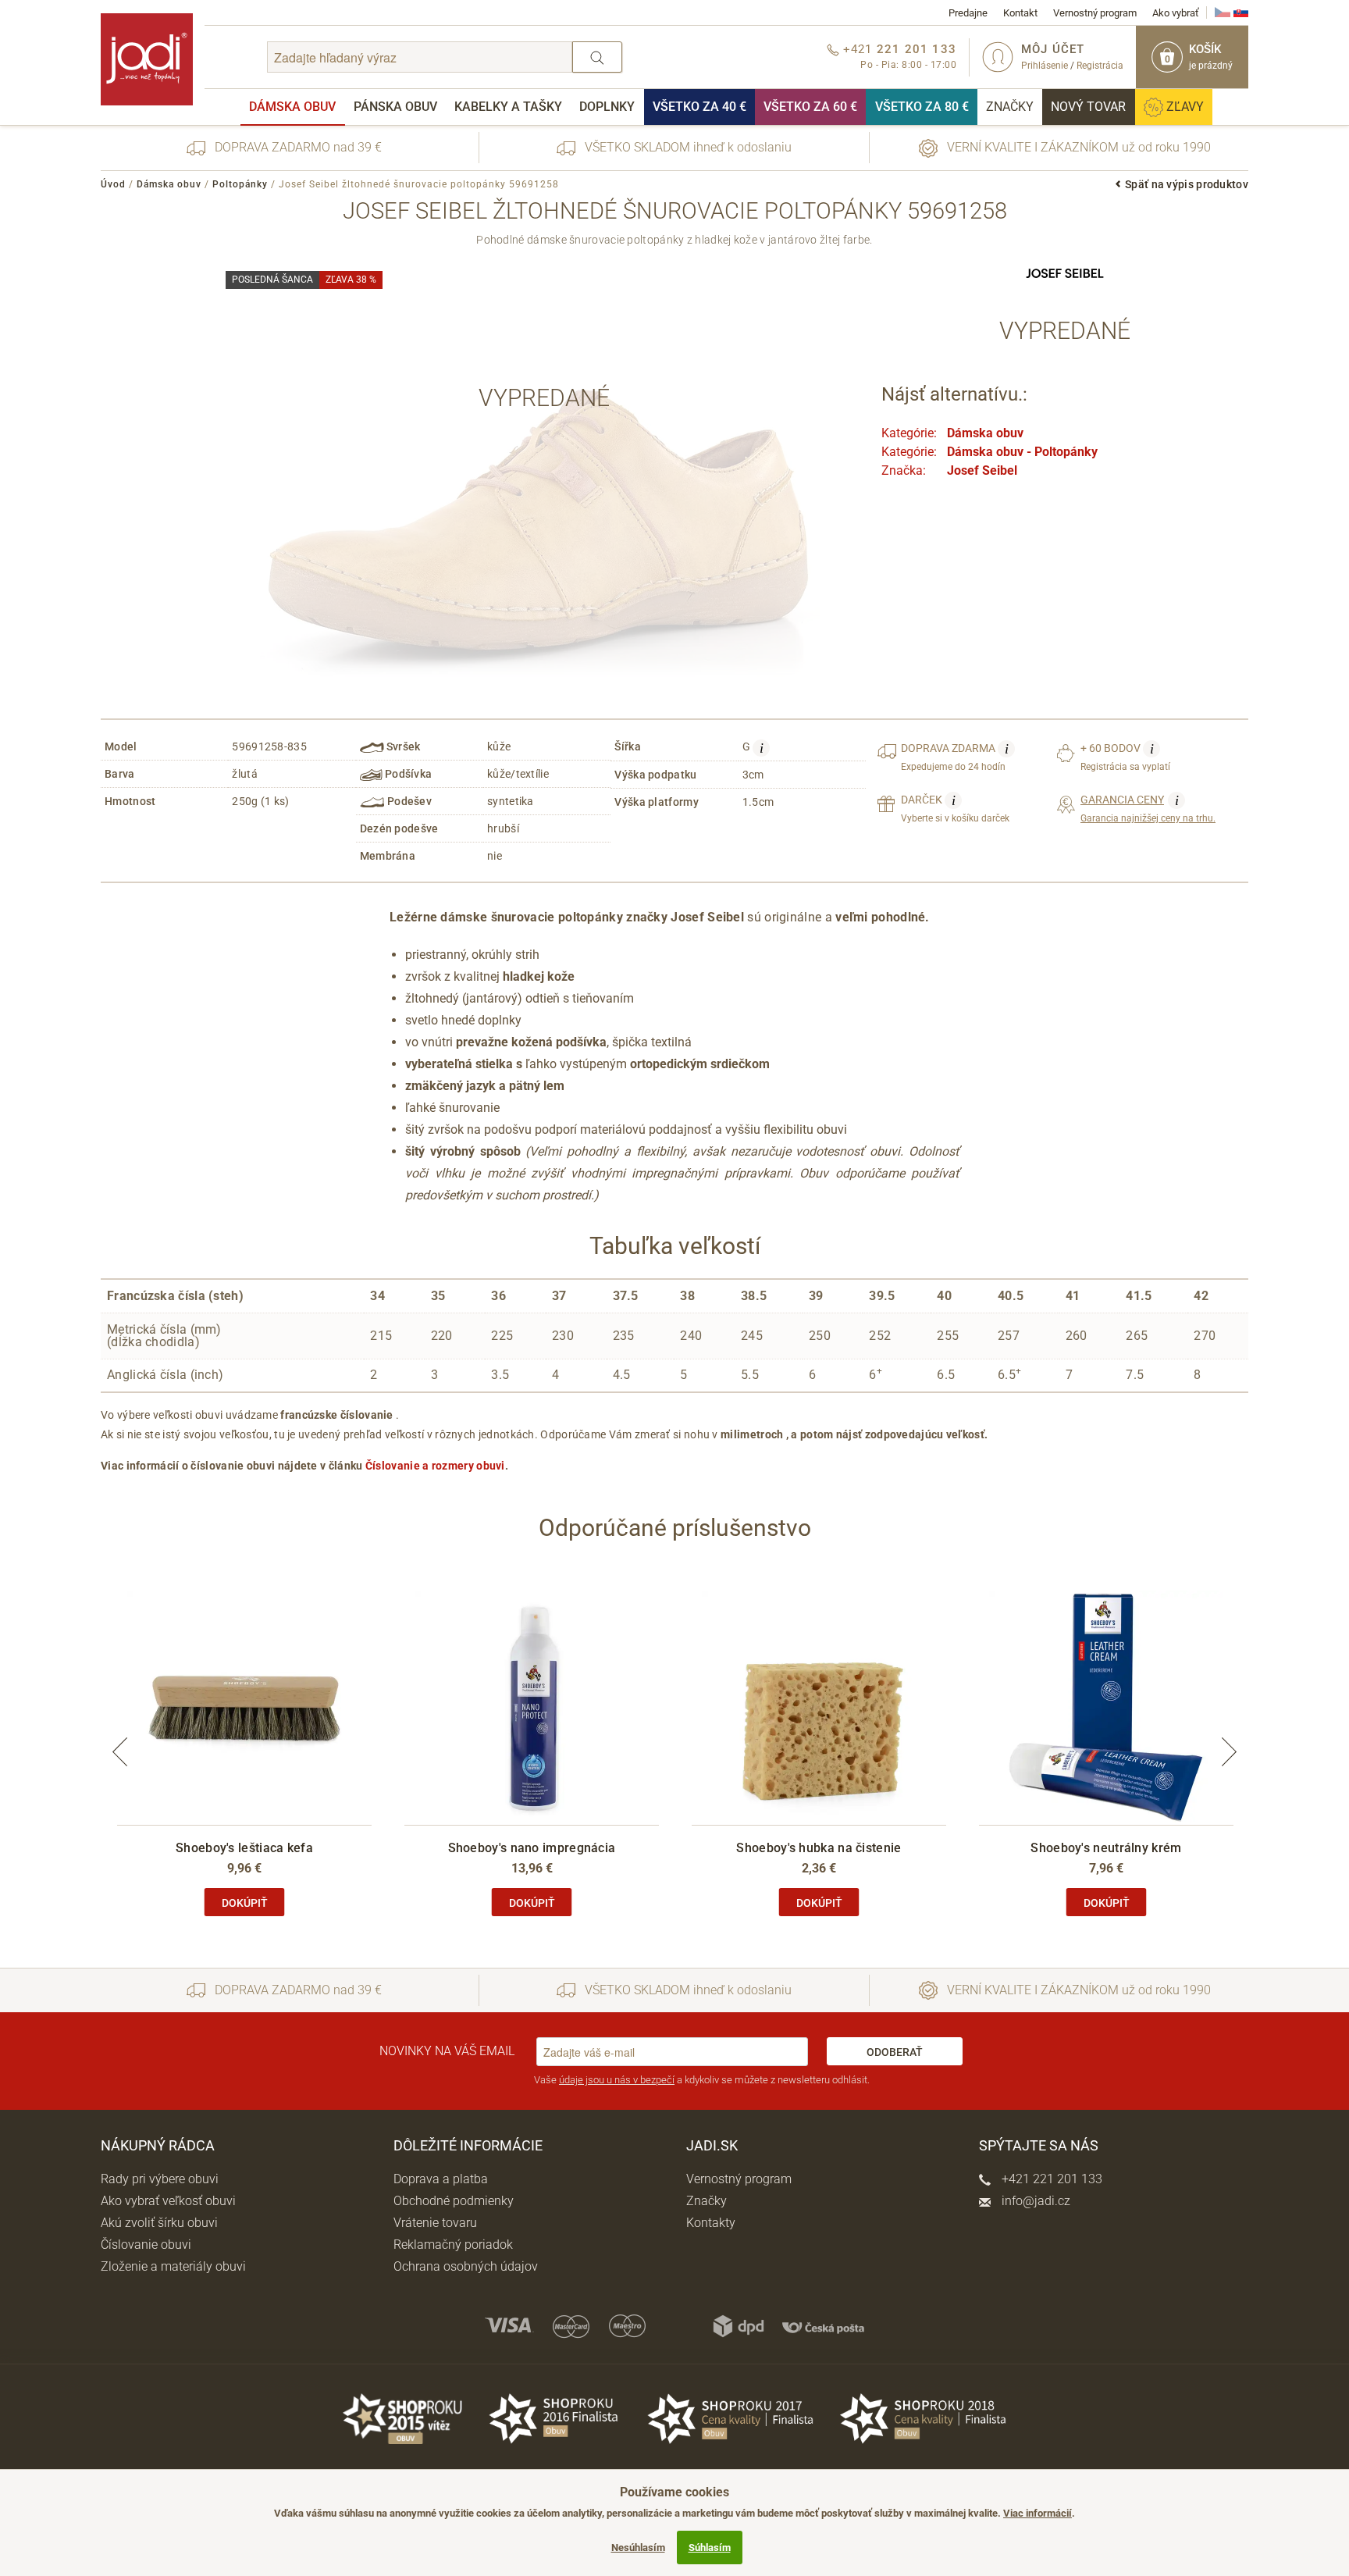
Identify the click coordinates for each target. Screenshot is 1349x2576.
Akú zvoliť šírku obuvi (159, 2223)
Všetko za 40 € (699, 107)
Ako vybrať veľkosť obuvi (168, 2201)
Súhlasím (710, 2547)
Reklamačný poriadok (453, 2245)
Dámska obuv (292, 107)
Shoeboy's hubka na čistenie (819, 1848)
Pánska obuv (395, 107)
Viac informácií (1038, 2513)
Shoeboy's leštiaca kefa (244, 1848)
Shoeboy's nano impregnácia (532, 1848)
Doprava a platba (441, 2179)
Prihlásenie (1045, 66)
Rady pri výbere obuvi (160, 2179)
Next (1229, 1752)
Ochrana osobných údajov (466, 2266)
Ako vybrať (1176, 13)
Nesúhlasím (638, 2547)
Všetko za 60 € (810, 107)
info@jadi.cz (1034, 2201)
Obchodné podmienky (454, 2201)
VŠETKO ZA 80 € (922, 107)
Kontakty (711, 2223)
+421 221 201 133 (1050, 2179)
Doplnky (607, 107)
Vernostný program (1095, 13)
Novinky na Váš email (447, 2051)
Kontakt (1020, 13)
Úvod (113, 184)
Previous (120, 1752)
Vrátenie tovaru (435, 2223)
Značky (1010, 107)
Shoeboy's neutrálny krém (1106, 1848)
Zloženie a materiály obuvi (173, 2266)
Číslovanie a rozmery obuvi (435, 1466)
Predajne (968, 13)
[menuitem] (292, 107)
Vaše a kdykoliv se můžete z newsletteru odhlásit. (702, 2080)
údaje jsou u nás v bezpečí (617, 2080)
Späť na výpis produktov (1187, 184)
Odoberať (895, 2052)
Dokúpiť (245, 1903)
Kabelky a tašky (508, 107)
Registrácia (1100, 66)
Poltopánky (240, 184)
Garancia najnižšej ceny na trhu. (1148, 808)
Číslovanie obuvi (146, 2245)
